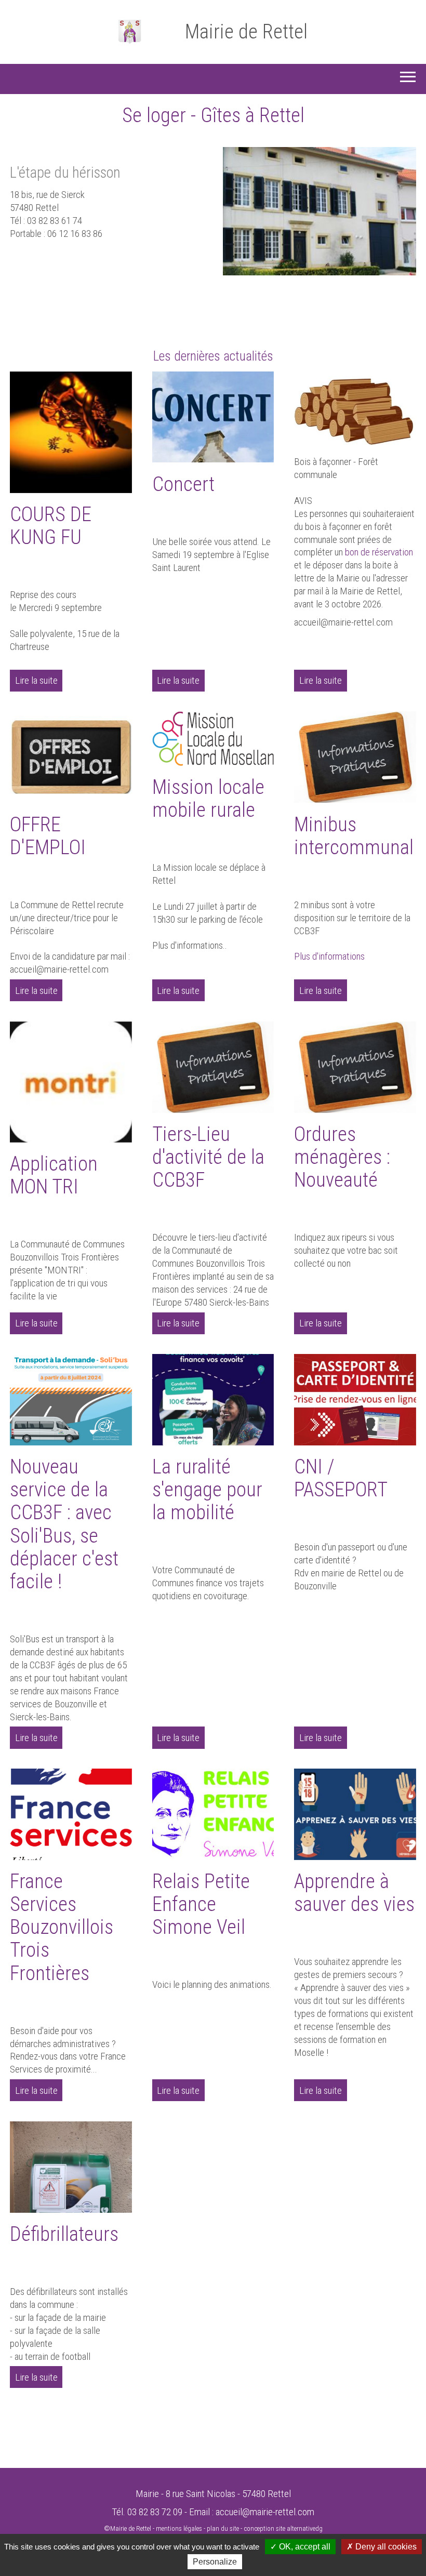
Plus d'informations (329, 956)
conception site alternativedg (283, 2528)
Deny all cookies (385, 2547)
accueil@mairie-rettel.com (265, 2512)
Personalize (215, 2562)
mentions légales (179, 2528)
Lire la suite (36, 680)
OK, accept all (304, 2547)
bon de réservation (379, 552)
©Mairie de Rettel (128, 2528)
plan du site (223, 2528)
